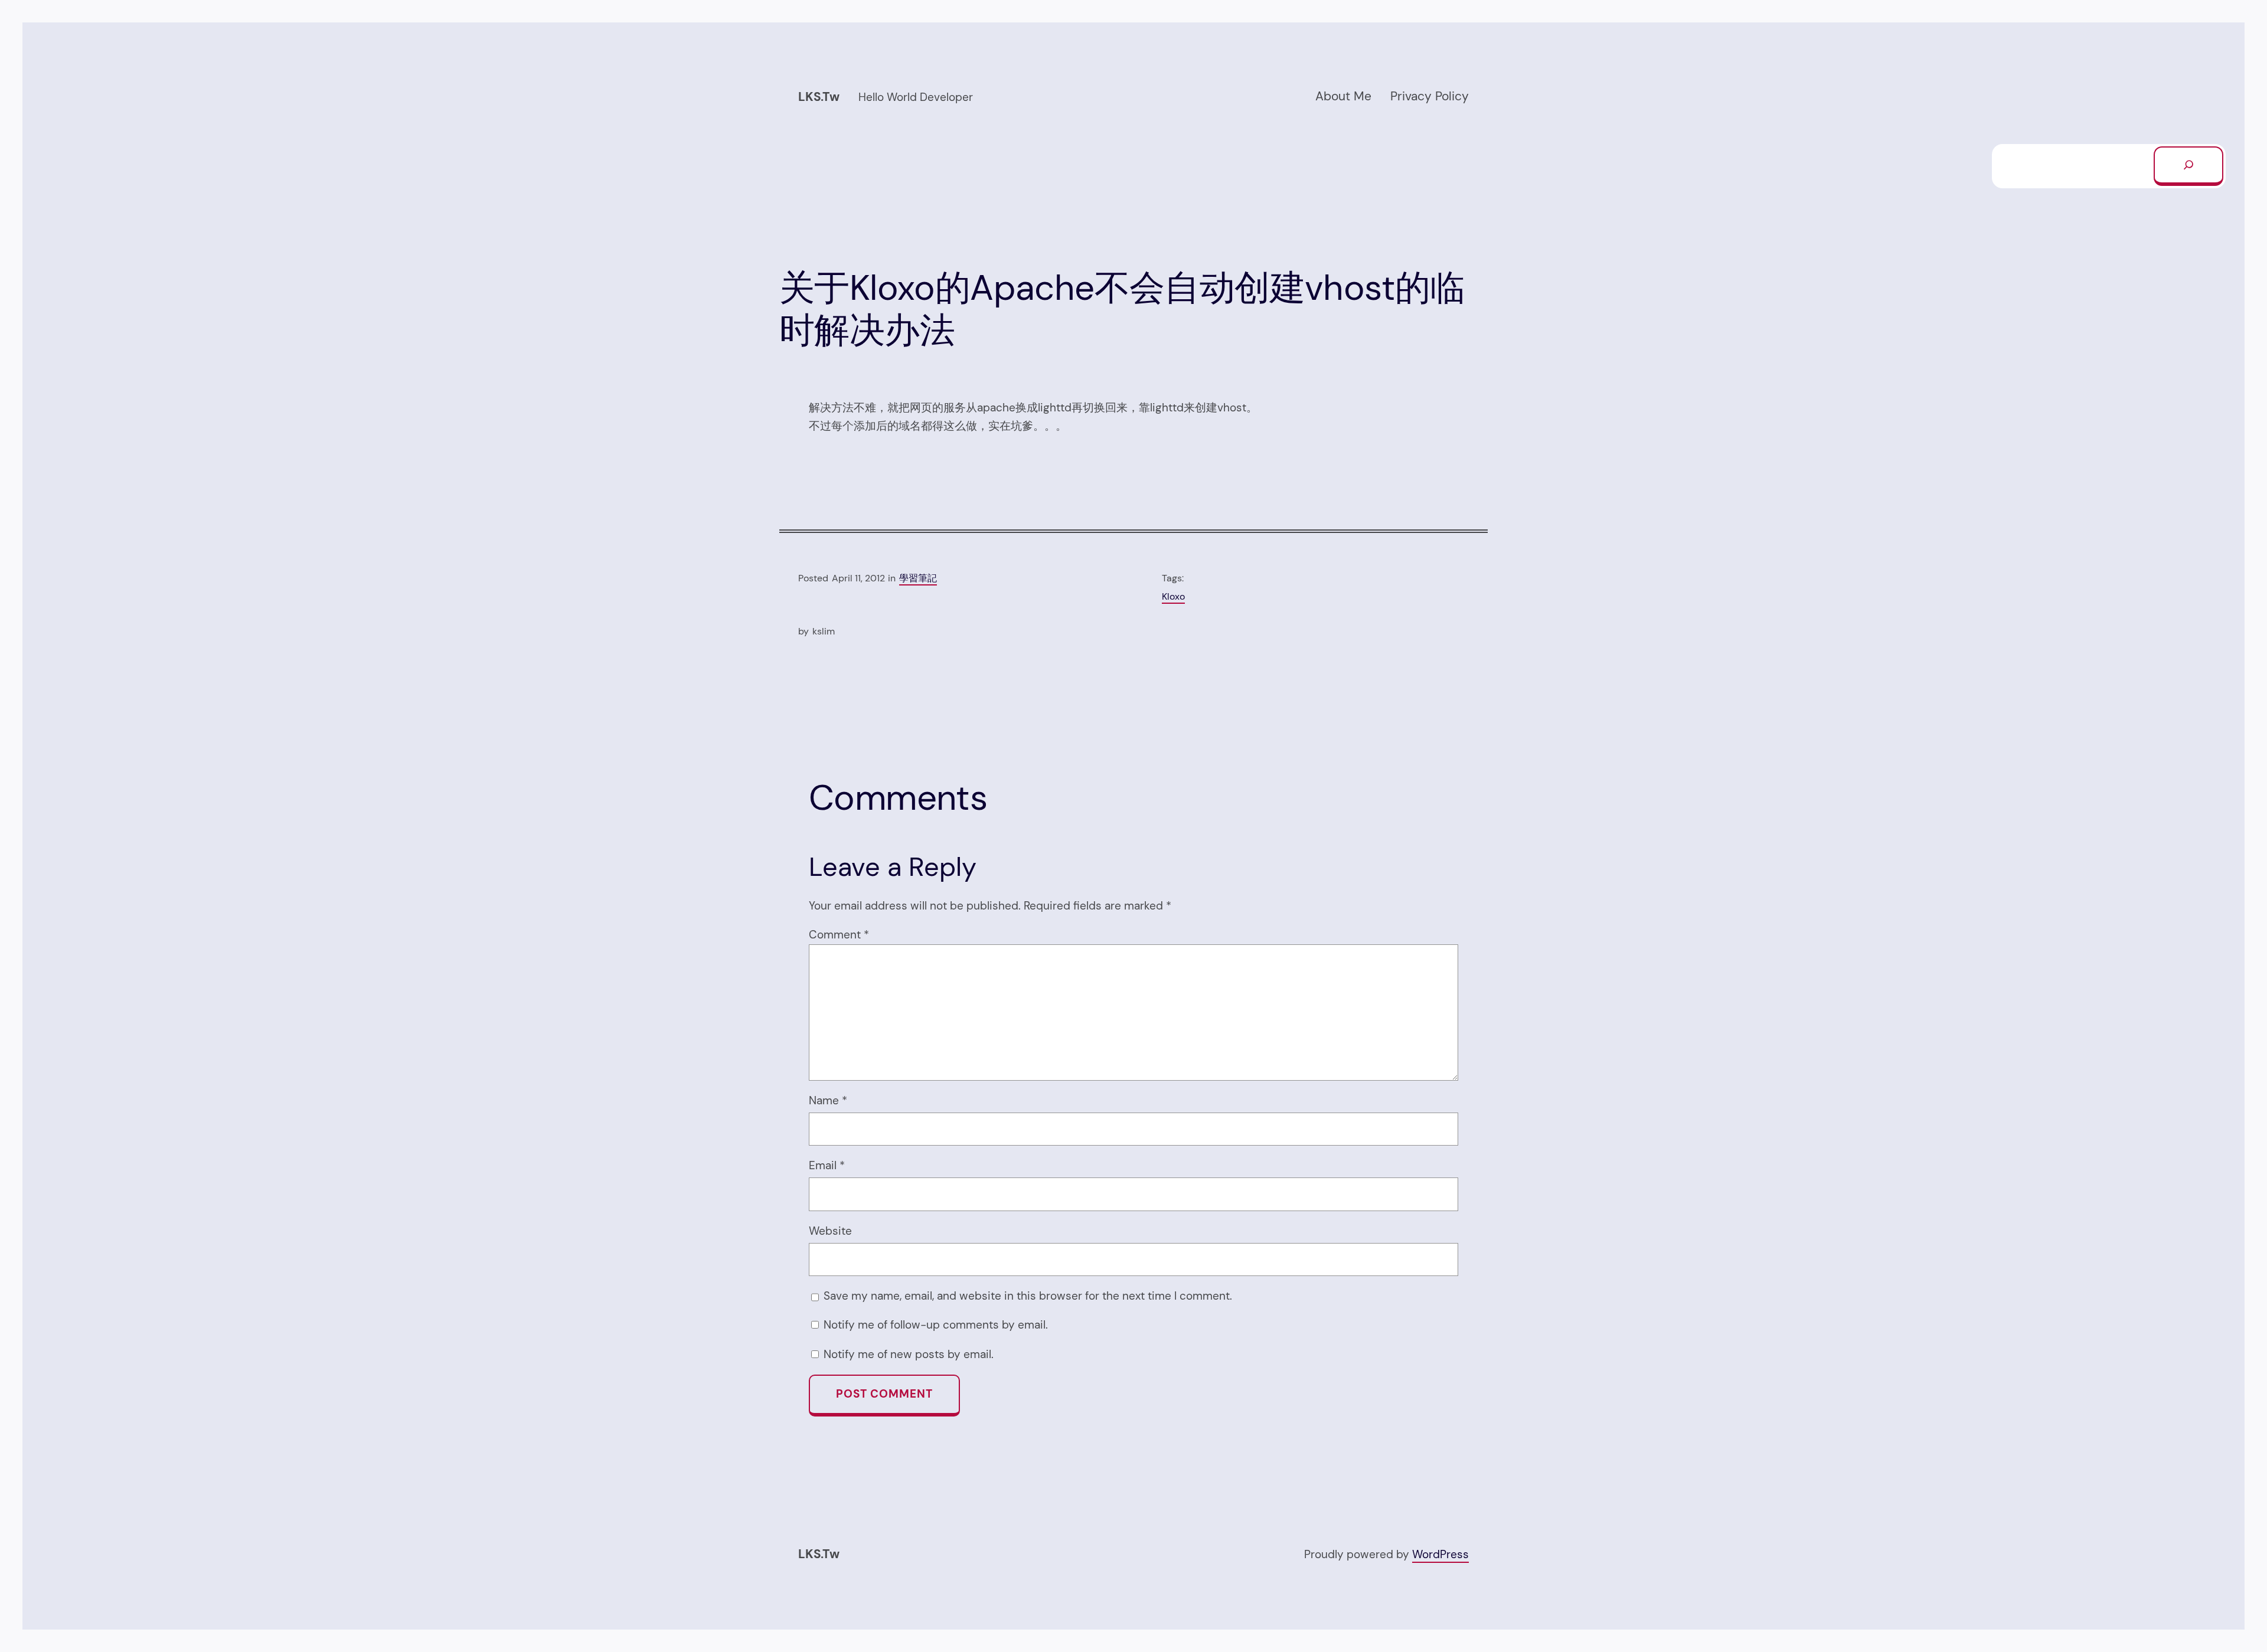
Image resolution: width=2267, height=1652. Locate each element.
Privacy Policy (1430, 96)
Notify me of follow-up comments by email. (936, 1325)
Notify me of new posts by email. (909, 1354)
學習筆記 (918, 578)
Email (827, 1165)
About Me (1343, 96)
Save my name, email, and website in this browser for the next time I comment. (1028, 1296)
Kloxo (1173, 596)
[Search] (2188, 166)
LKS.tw (819, 97)
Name (828, 1100)
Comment (839, 935)
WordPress (1440, 1554)
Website (830, 1231)
